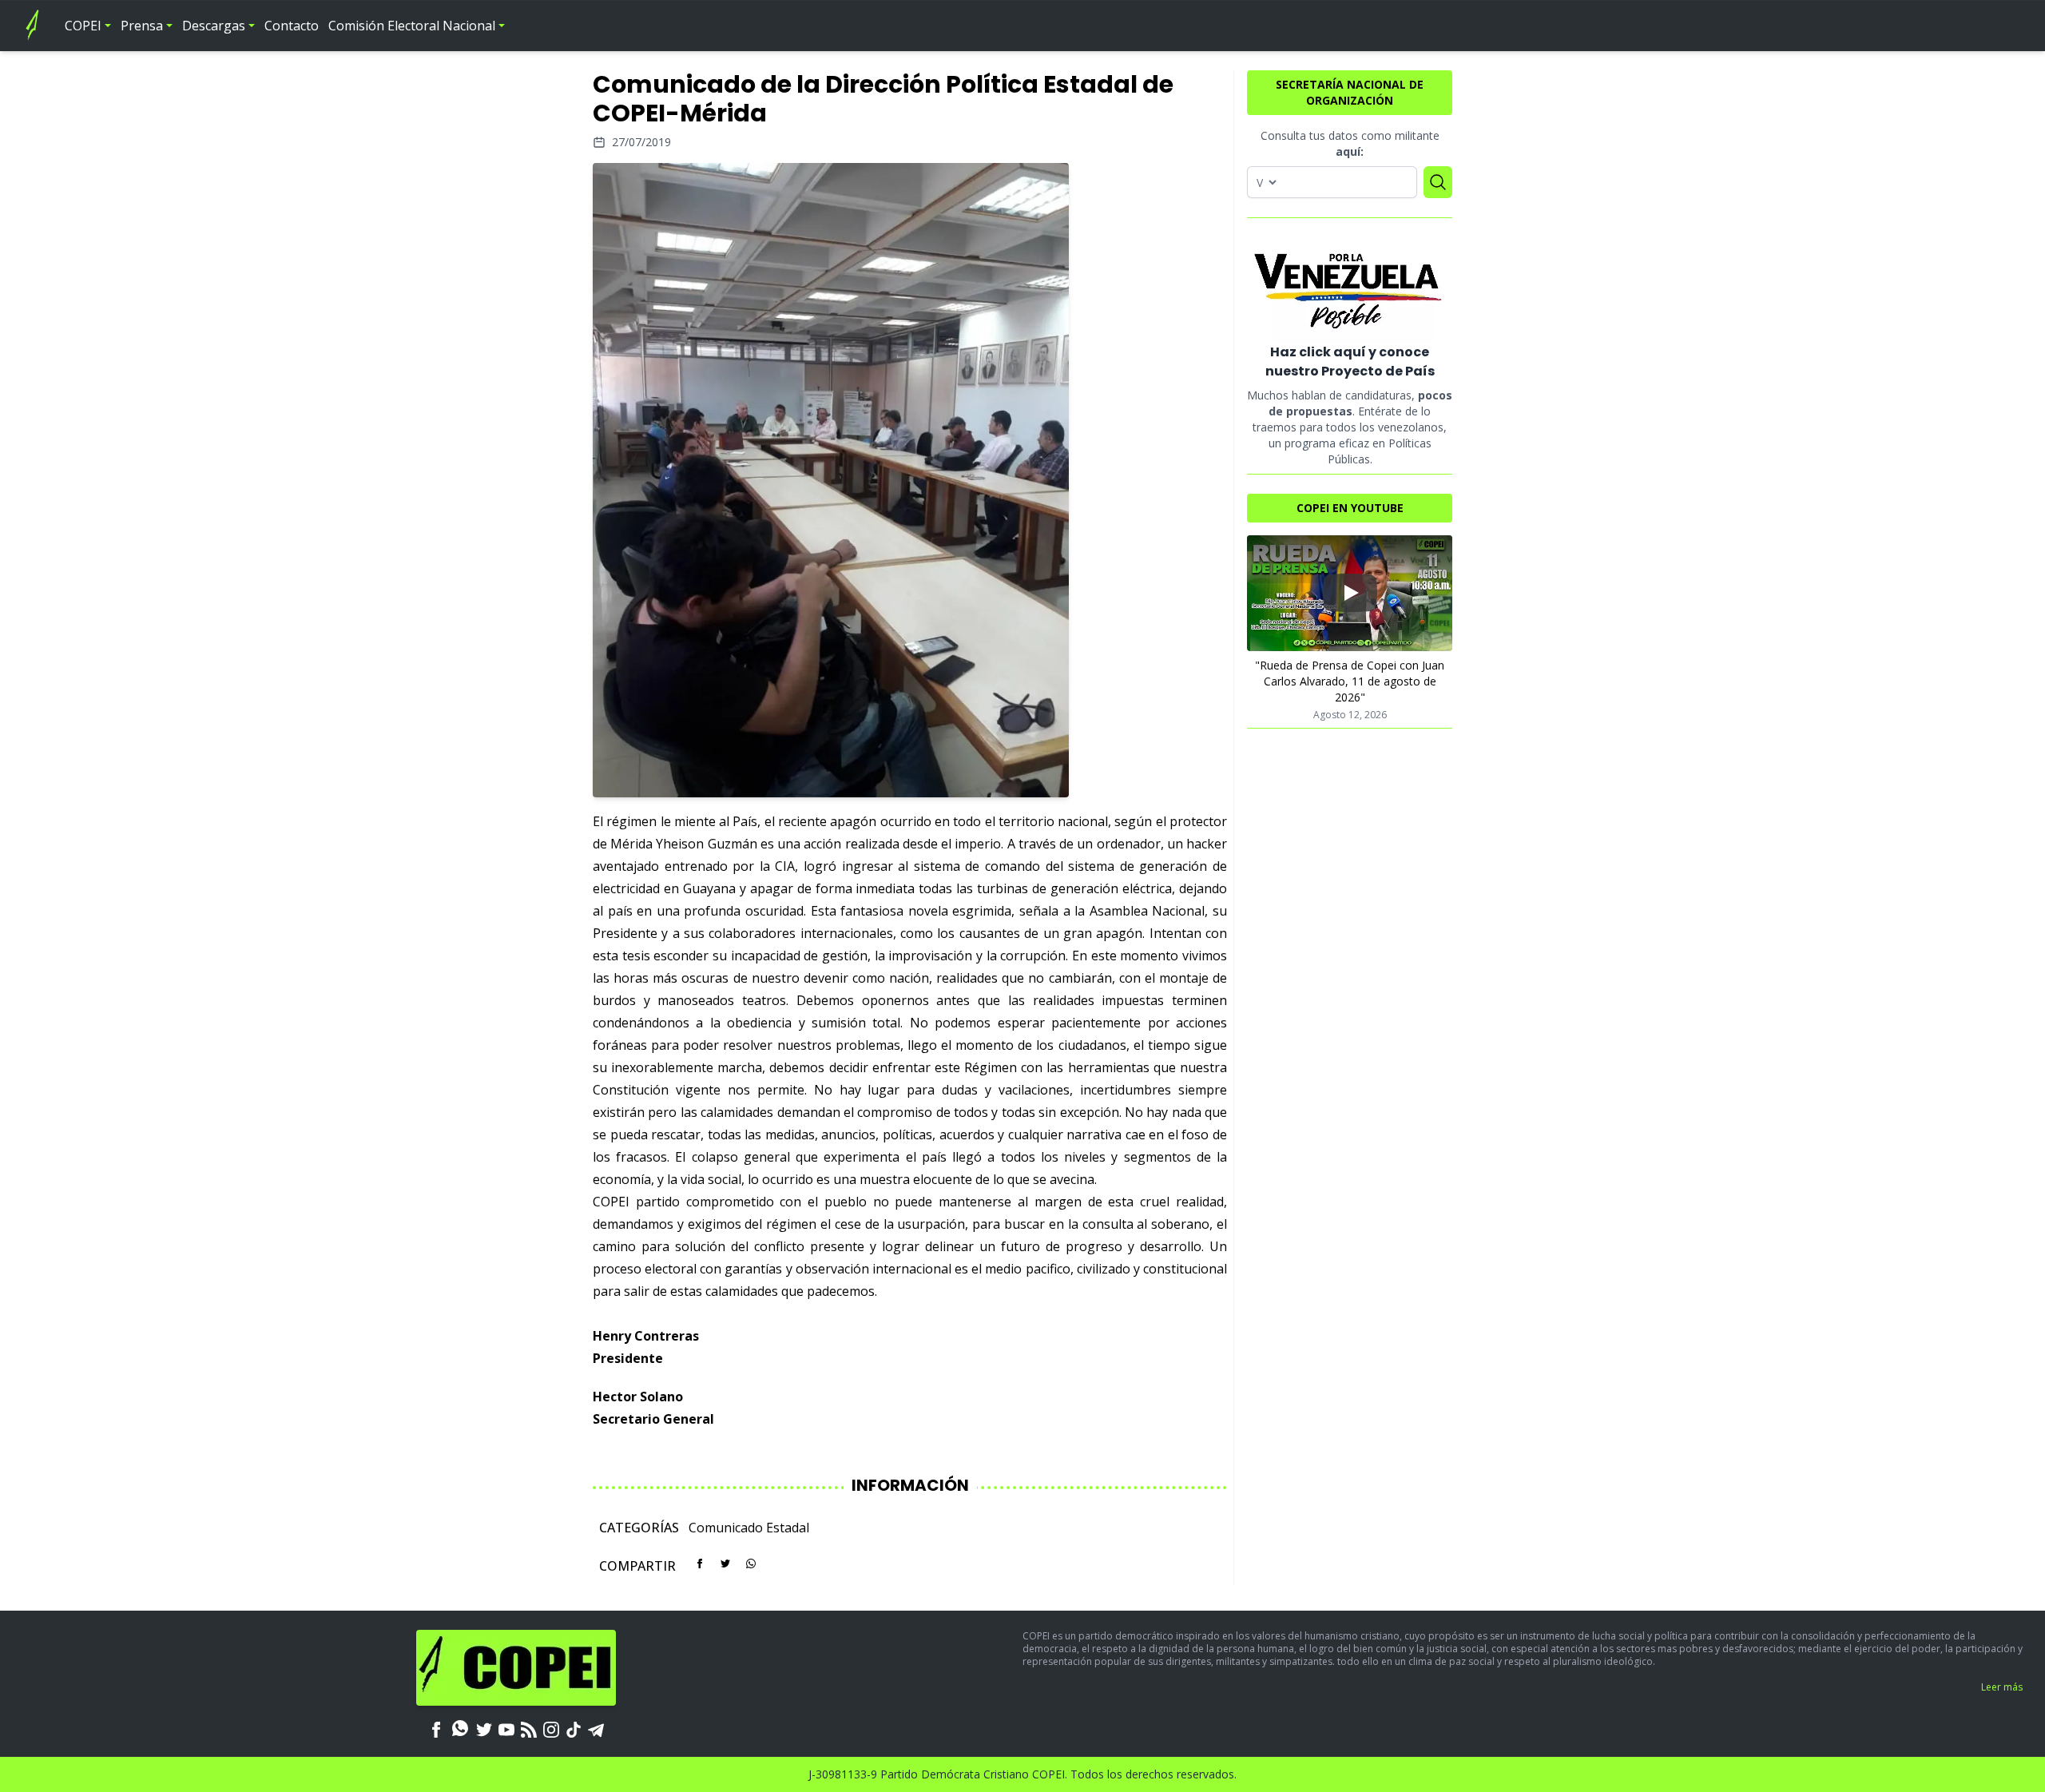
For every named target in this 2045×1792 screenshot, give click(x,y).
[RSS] (529, 1728)
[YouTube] (506, 1728)
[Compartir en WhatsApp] (751, 1564)
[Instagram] (551, 1728)
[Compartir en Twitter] (725, 1564)
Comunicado (726, 1528)
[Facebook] (436, 1728)
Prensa (142, 26)
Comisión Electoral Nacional (412, 26)
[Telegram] (596, 1728)
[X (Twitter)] (484, 1728)
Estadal (788, 1528)
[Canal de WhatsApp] (460, 1728)
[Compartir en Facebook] (700, 1564)
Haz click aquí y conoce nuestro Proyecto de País (1350, 362)
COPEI (83, 26)
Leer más (2002, 1687)
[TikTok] (574, 1728)
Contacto (292, 26)
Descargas (214, 26)
